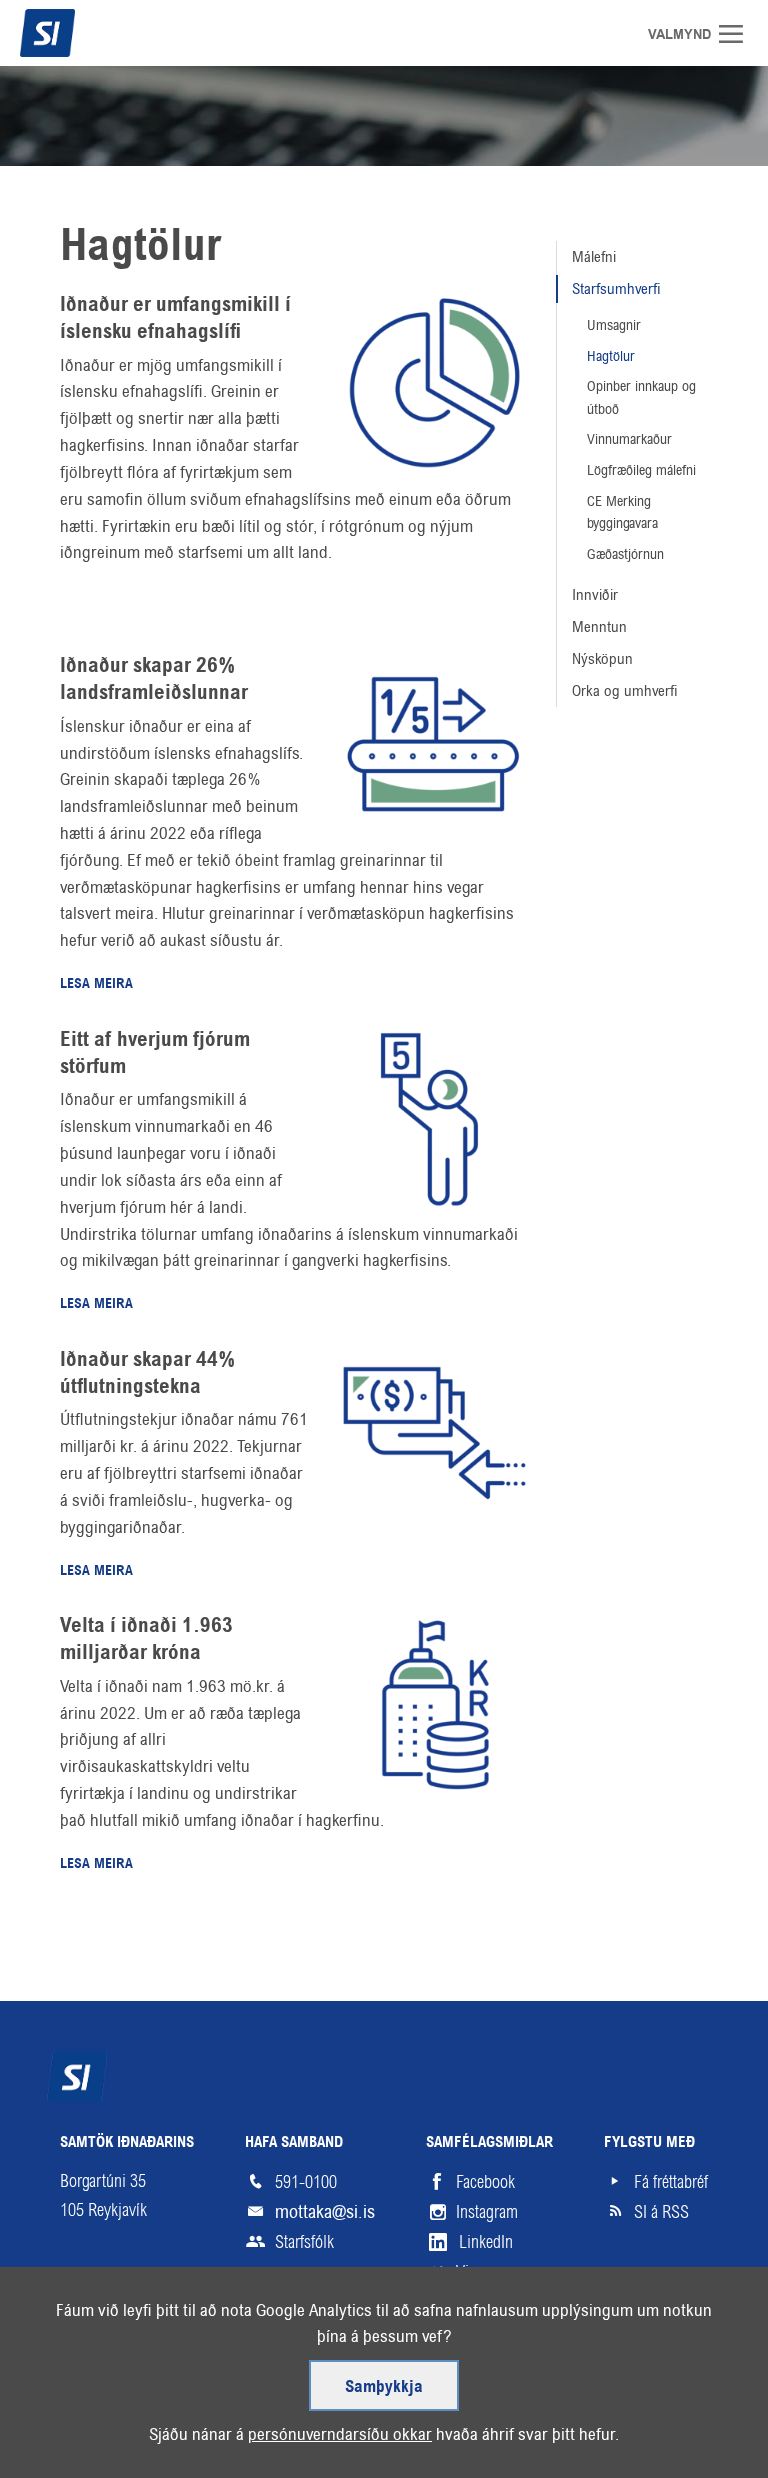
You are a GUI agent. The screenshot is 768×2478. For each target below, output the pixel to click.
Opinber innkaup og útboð (641, 397)
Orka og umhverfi (625, 690)
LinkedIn (486, 2242)
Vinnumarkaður (629, 439)
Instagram (487, 2212)
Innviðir (595, 594)
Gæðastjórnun (625, 554)
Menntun (599, 626)
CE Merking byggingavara (622, 512)
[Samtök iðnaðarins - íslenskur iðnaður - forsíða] (85, 33)
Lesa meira (96, 984)
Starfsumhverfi (616, 288)
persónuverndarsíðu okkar (340, 2434)
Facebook (485, 2182)
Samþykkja (384, 2387)
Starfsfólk (304, 2242)
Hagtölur (140, 248)
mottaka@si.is (325, 2211)
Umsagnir (614, 325)
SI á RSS (661, 2212)
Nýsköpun (602, 658)
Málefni (594, 256)
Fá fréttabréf (671, 2182)
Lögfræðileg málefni (641, 470)
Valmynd (738, 34)
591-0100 (306, 2182)
